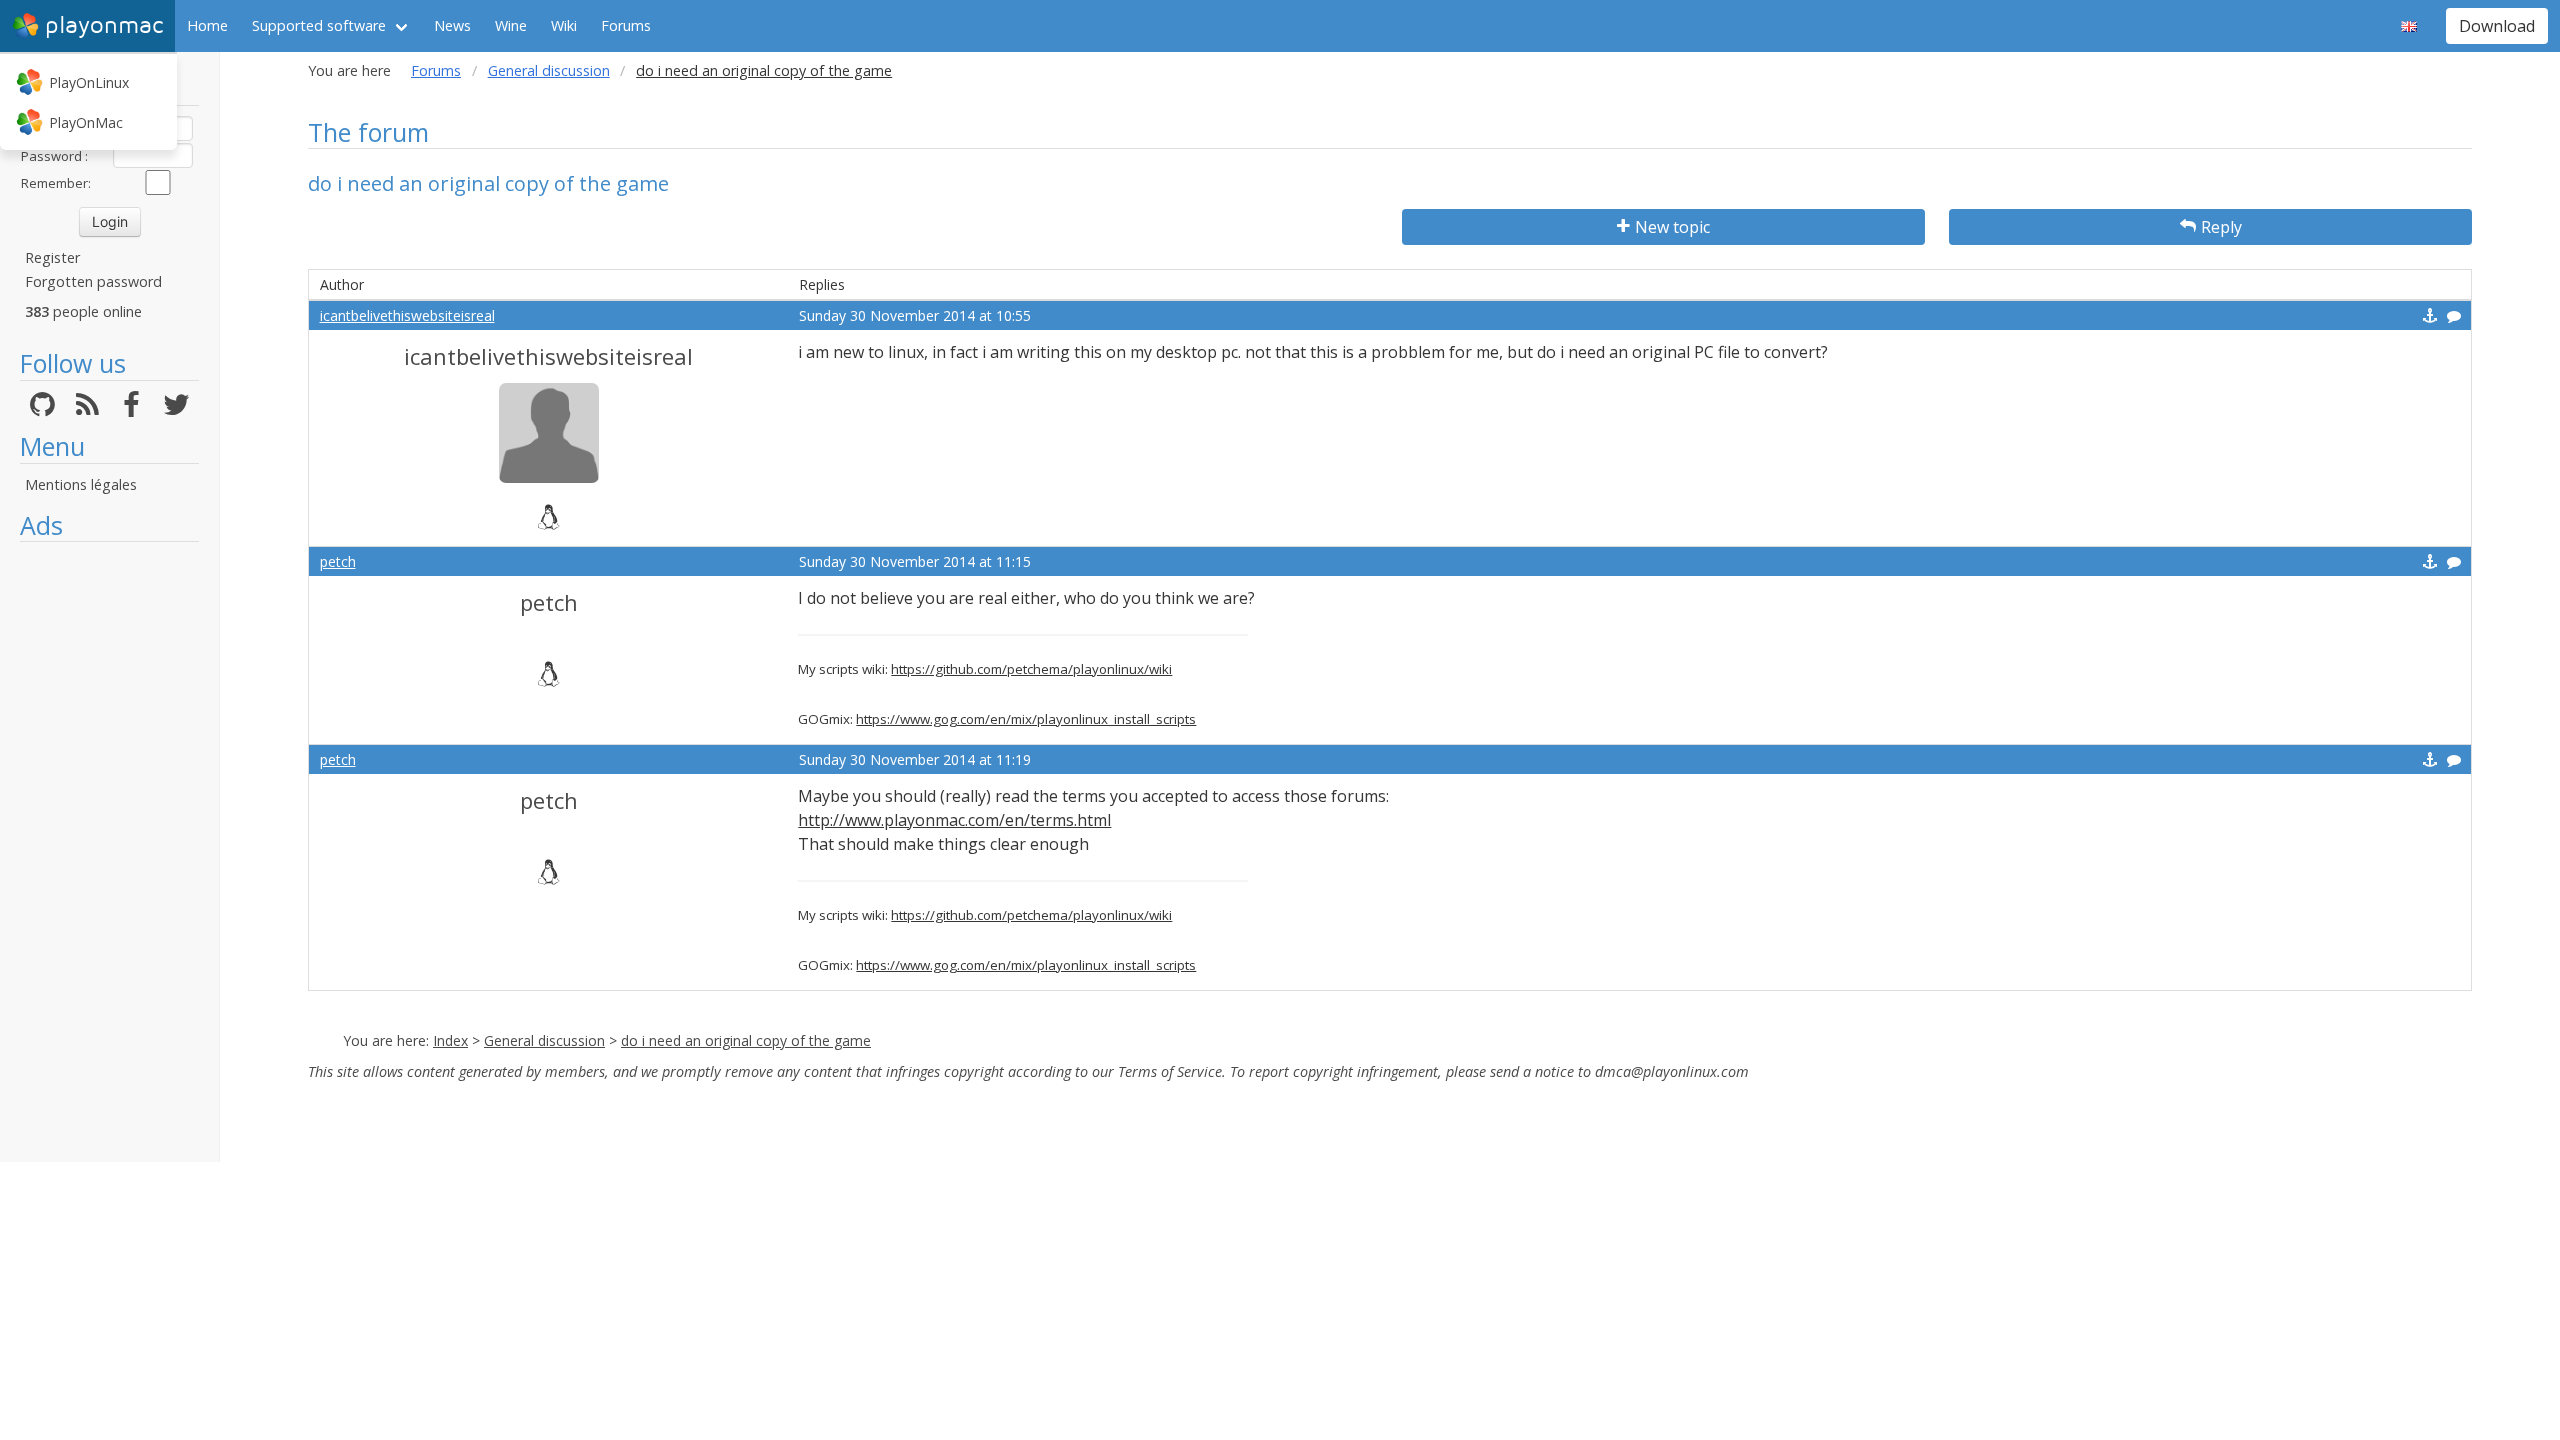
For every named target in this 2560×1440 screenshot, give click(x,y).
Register (52, 257)
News (452, 25)
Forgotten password (93, 281)
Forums (626, 25)
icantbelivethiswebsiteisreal (407, 315)
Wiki (564, 25)
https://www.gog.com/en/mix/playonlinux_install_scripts (1026, 719)
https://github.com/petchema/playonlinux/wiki (1031, 669)
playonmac (104, 25)
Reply (2221, 227)
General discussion (549, 70)
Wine (511, 25)
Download (2497, 26)
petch (338, 561)
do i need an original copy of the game (746, 1040)
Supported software (319, 25)
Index (450, 1040)
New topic (1672, 227)
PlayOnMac (86, 122)
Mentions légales (81, 484)
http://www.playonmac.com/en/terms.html (954, 820)
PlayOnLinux (89, 82)
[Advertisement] (109, 852)
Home (207, 25)
